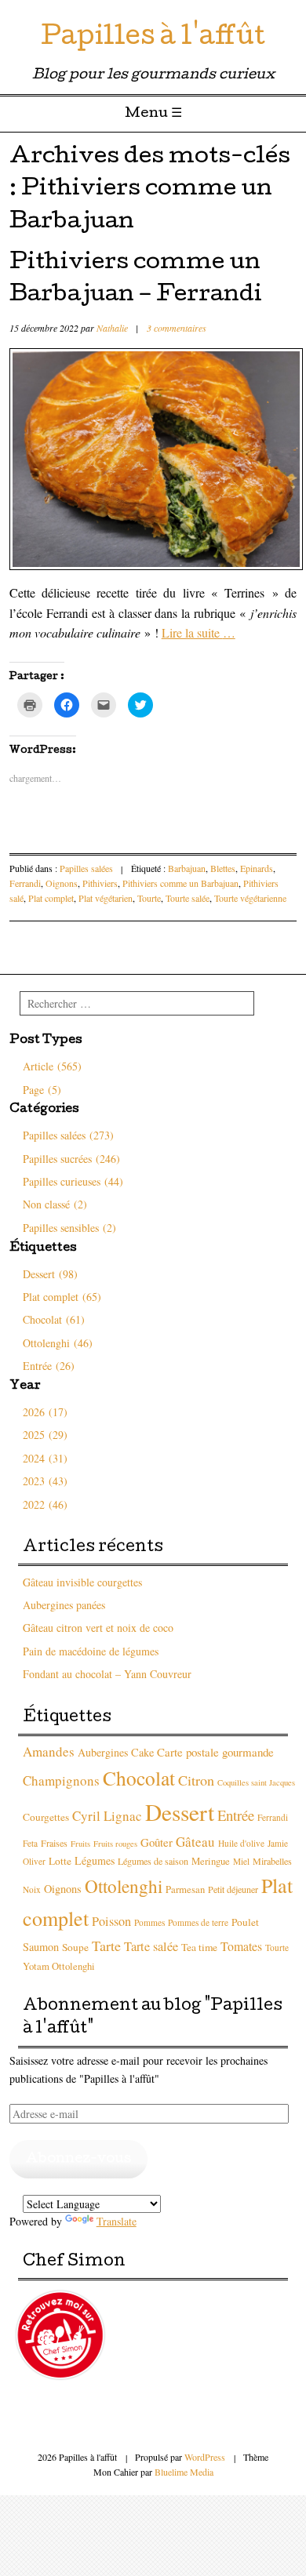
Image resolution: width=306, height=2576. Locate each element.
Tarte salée (151, 1946)
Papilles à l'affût (153, 39)
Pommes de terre (198, 1922)
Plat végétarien (106, 898)
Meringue (211, 1861)
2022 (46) (45, 1504)
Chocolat (139, 1778)
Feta (30, 1843)
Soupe (75, 1947)
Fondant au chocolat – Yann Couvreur (107, 1674)
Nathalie (112, 328)
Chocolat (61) (54, 1319)
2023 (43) (45, 1481)
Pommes (149, 1922)
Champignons (61, 1780)
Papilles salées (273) (68, 1135)
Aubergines (103, 1752)
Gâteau (195, 1842)
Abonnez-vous (78, 2159)
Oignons (62, 883)
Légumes (95, 1860)
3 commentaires (177, 328)
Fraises (54, 1843)
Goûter (157, 1842)
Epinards (257, 868)
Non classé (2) (55, 1204)
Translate (117, 2221)
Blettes (223, 868)
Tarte (106, 1946)
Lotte (60, 1861)
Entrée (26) (49, 1366)
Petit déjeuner (233, 1889)
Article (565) (52, 1066)
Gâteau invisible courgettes (82, 1582)
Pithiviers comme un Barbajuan (180, 883)
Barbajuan (187, 868)
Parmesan (185, 1889)
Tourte (149, 898)
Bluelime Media (184, 2472)
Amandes (49, 1751)
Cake (142, 1752)
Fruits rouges (115, 1844)
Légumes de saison (153, 1861)
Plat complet (51, 898)
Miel (241, 1861)
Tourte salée (188, 898)
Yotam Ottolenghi (59, 1966)
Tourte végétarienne (250, 898)
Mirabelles (272, 1861)
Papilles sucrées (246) (71, 1159)
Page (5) (42, 1090)
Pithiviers (100, 883)
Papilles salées (86, 868)
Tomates (241, 1946)
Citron (196, 1780)
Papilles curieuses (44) (73, 1181)
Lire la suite (199, 632)
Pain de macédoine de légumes (91, 1651)
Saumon (41, 1947)
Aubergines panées (64, 1605)
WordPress (205, 2457)
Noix (32, 1889)
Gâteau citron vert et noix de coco (98, 1628)
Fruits (80, 1844)
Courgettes (46, 1817)
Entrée (236, 1815)
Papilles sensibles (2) (69, 1228)
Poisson (111, 1921)
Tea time (199, 1947)
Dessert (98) (50, 1274)
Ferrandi (25, 883)
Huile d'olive (241, 1843)
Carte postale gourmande (215, 1752)
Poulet (245, 1922)
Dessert (180, 1812)
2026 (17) (45, 1412)
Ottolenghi (124, 1886)
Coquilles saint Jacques (256, 1782)
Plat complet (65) (62, 1297)
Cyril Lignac (107, 1816)
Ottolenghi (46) (58, 1343)
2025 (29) (45, 1435)
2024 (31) (45, 1458)
